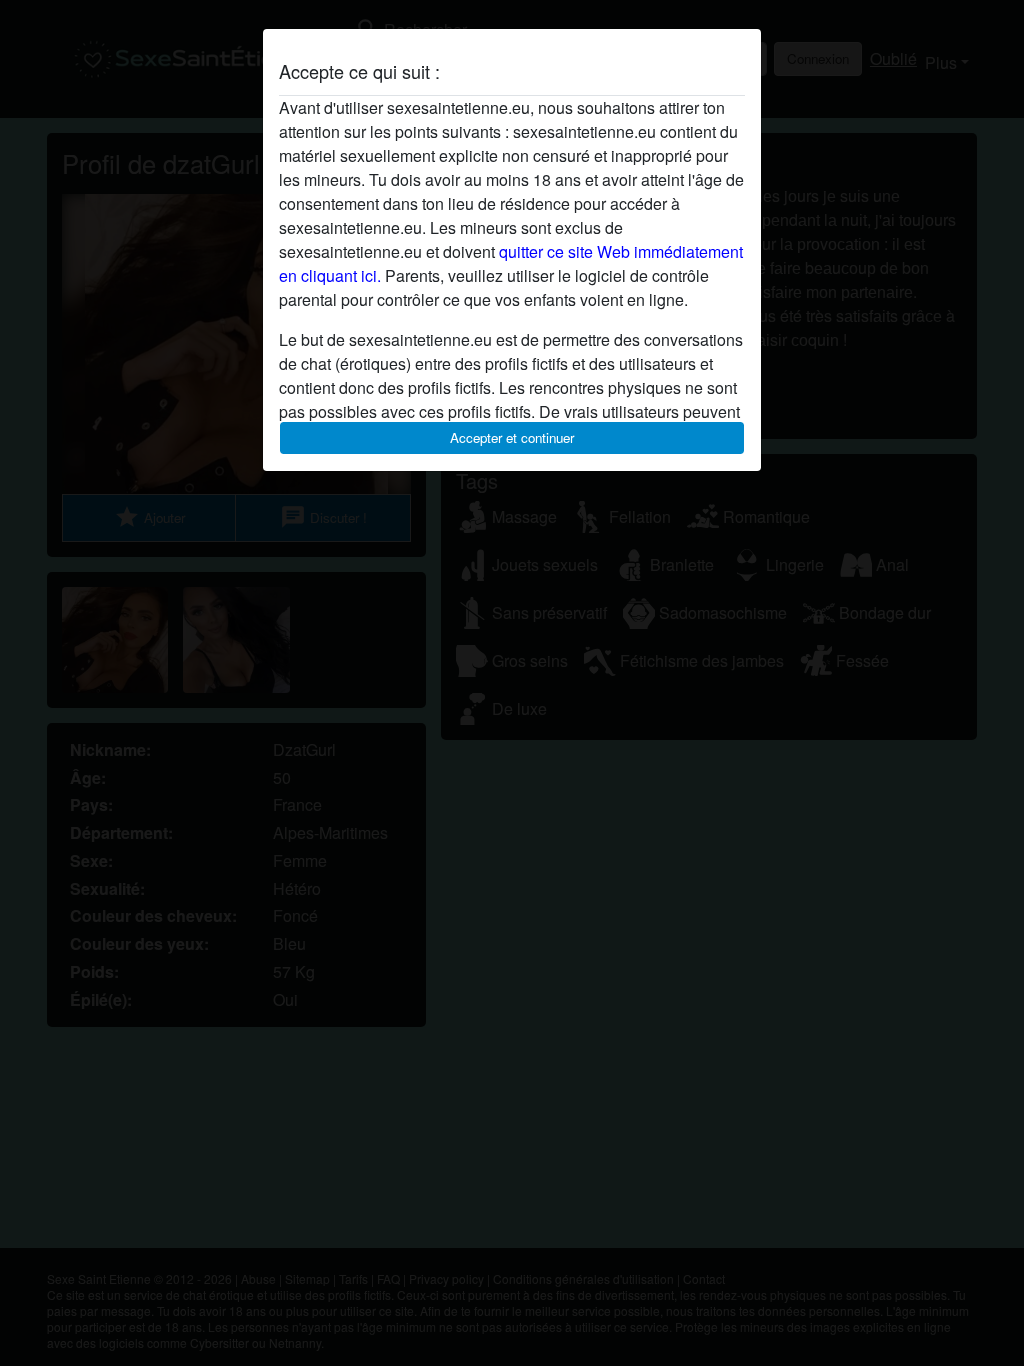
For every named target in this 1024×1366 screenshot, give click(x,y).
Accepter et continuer (512, 437)
